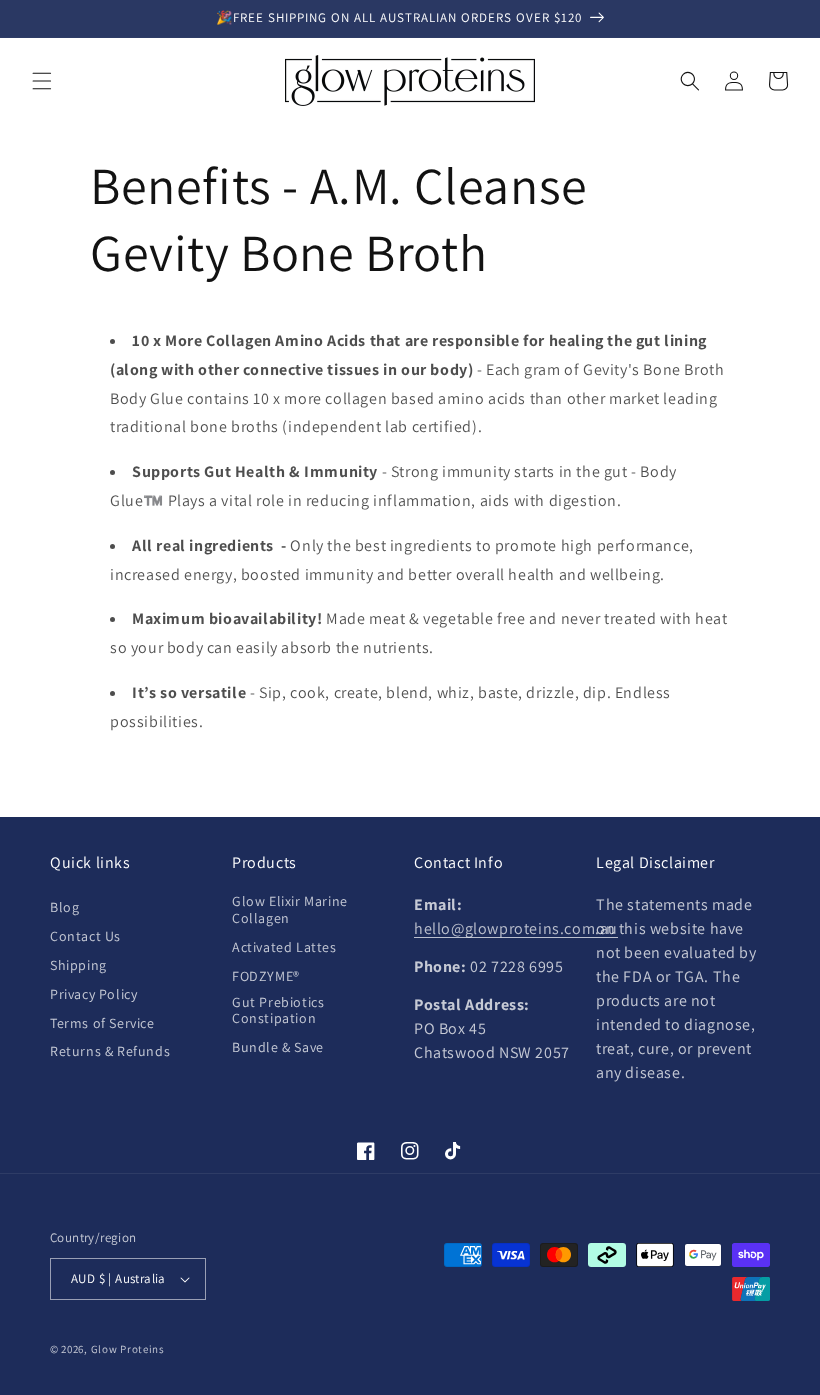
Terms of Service (102, 1023)
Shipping (78, 965)
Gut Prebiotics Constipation (278, 1010)
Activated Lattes (284, 947)
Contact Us (85, 936)
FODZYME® (266, 976)
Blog (64, 907)
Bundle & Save (278, 1047)
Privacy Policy (93, 994)
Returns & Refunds (110, 1051)
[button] (42, 81)
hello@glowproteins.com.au (516, 928)
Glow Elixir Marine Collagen (290, 910)
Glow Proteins (128, 1349)
